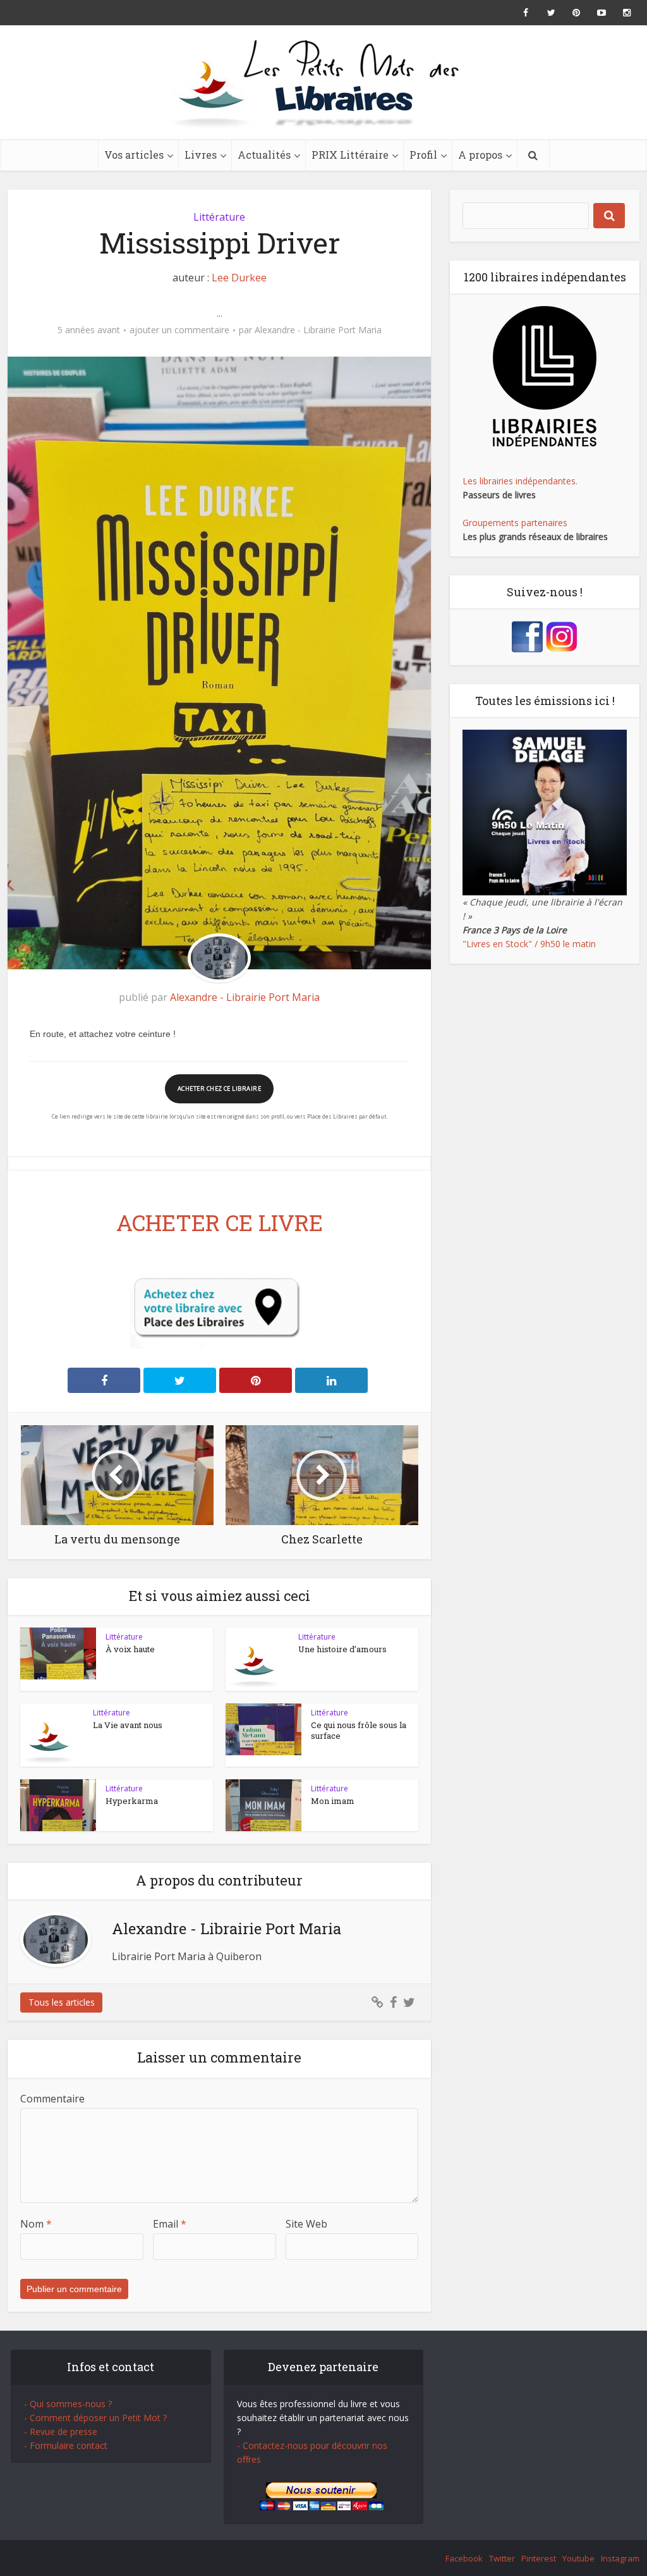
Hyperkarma (132, 1801)
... (220, 313)
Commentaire (52, 2099)
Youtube (578, 2558)
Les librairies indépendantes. (520, 481)
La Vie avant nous (128, 1725)
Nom (36, 2224)
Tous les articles (62, 2002)
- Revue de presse (61, 2432)
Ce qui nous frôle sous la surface (359, 1730)
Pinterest (539, 2558)
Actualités (264, 155)
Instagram (620, 2558)
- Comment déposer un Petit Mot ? (95, 2418)
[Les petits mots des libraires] (323, 82)
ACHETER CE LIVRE (220, 1222)
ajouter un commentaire (179, 330)
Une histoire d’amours (342, 1649)
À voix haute (130, 1649)
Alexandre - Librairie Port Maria (318, 330)
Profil (423, 155)
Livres (201, 155)
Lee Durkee (239, 278)
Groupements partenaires (515, 523)
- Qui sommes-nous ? (68, 2404)
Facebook (464, 2558)
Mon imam (333, 1801)
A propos (480, 155)
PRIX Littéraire (350, 155)
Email (170, 2224)
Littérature (219, 217)
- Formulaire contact (66, 2445)
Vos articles (134, 155)
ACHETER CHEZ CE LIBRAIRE (219, 1089)
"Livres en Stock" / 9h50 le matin (529, 944)
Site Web (306, 2224)
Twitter (502, 2558)
